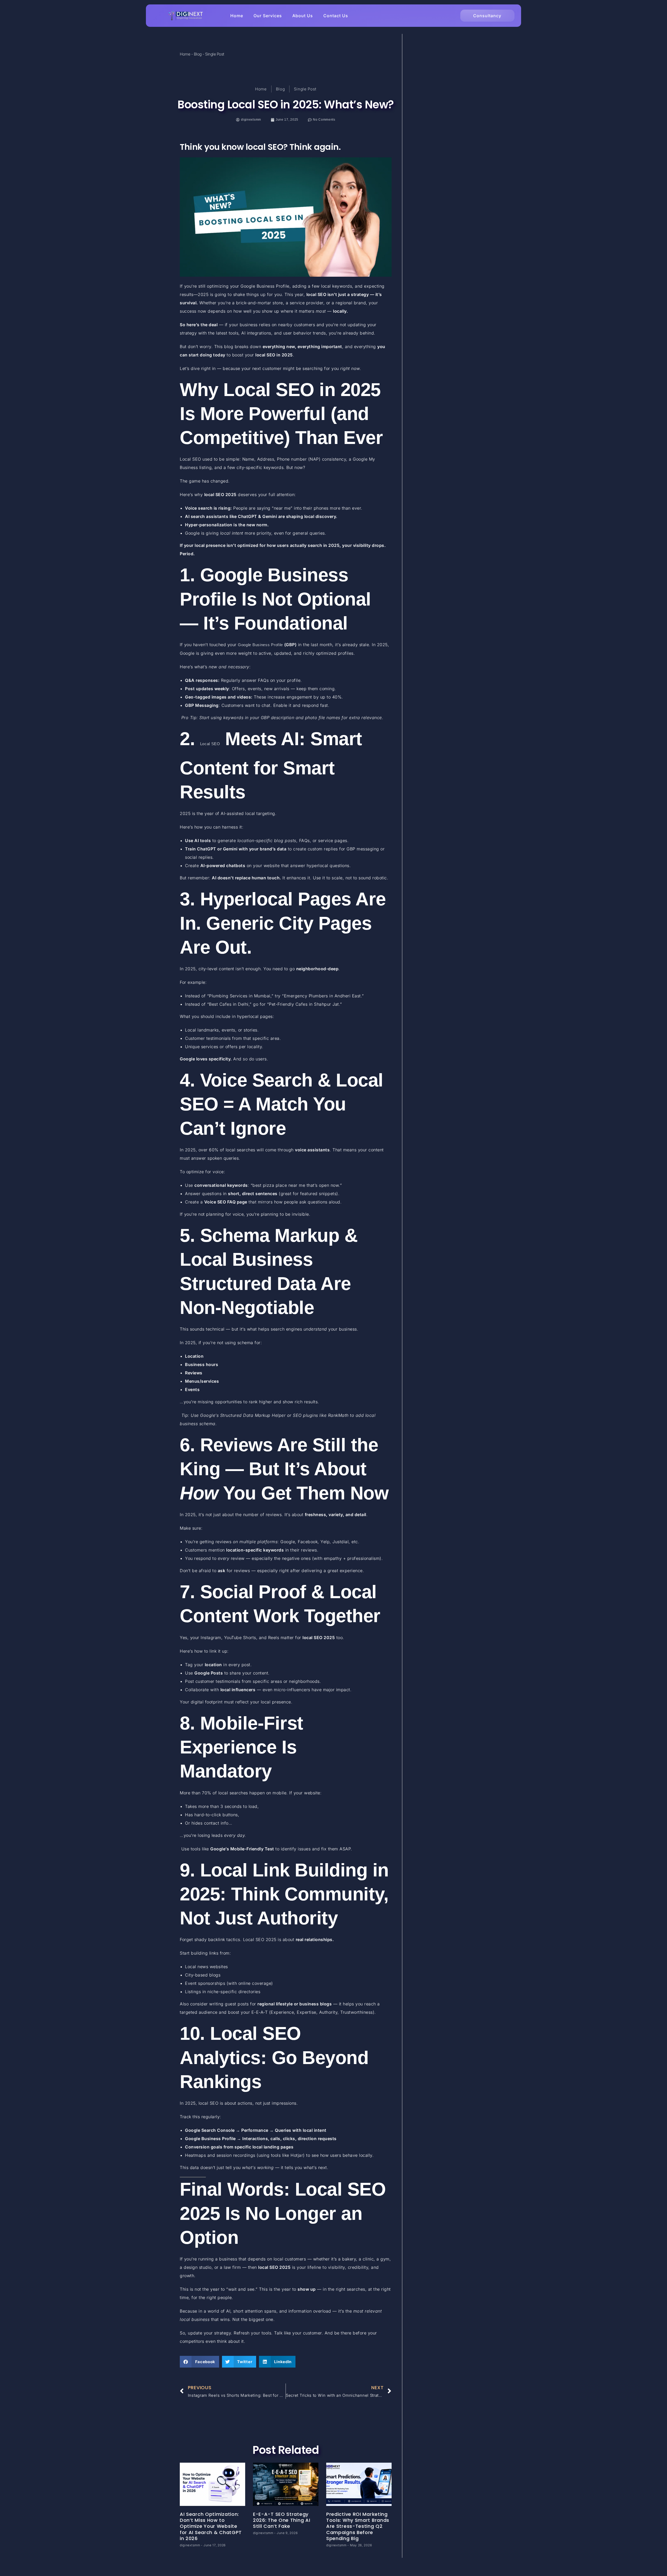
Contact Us (336, 16)
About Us (303, 16)
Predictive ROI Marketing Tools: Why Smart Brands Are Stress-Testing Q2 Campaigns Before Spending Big (358, 2526)
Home (237, 16)
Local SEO (210, 744)
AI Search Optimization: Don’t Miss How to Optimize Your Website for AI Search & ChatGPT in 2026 (211, 2526)
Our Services (268, 16)
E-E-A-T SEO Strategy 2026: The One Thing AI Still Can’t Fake (282, 2520)
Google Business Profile (260, 645)
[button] (199, 2362)
